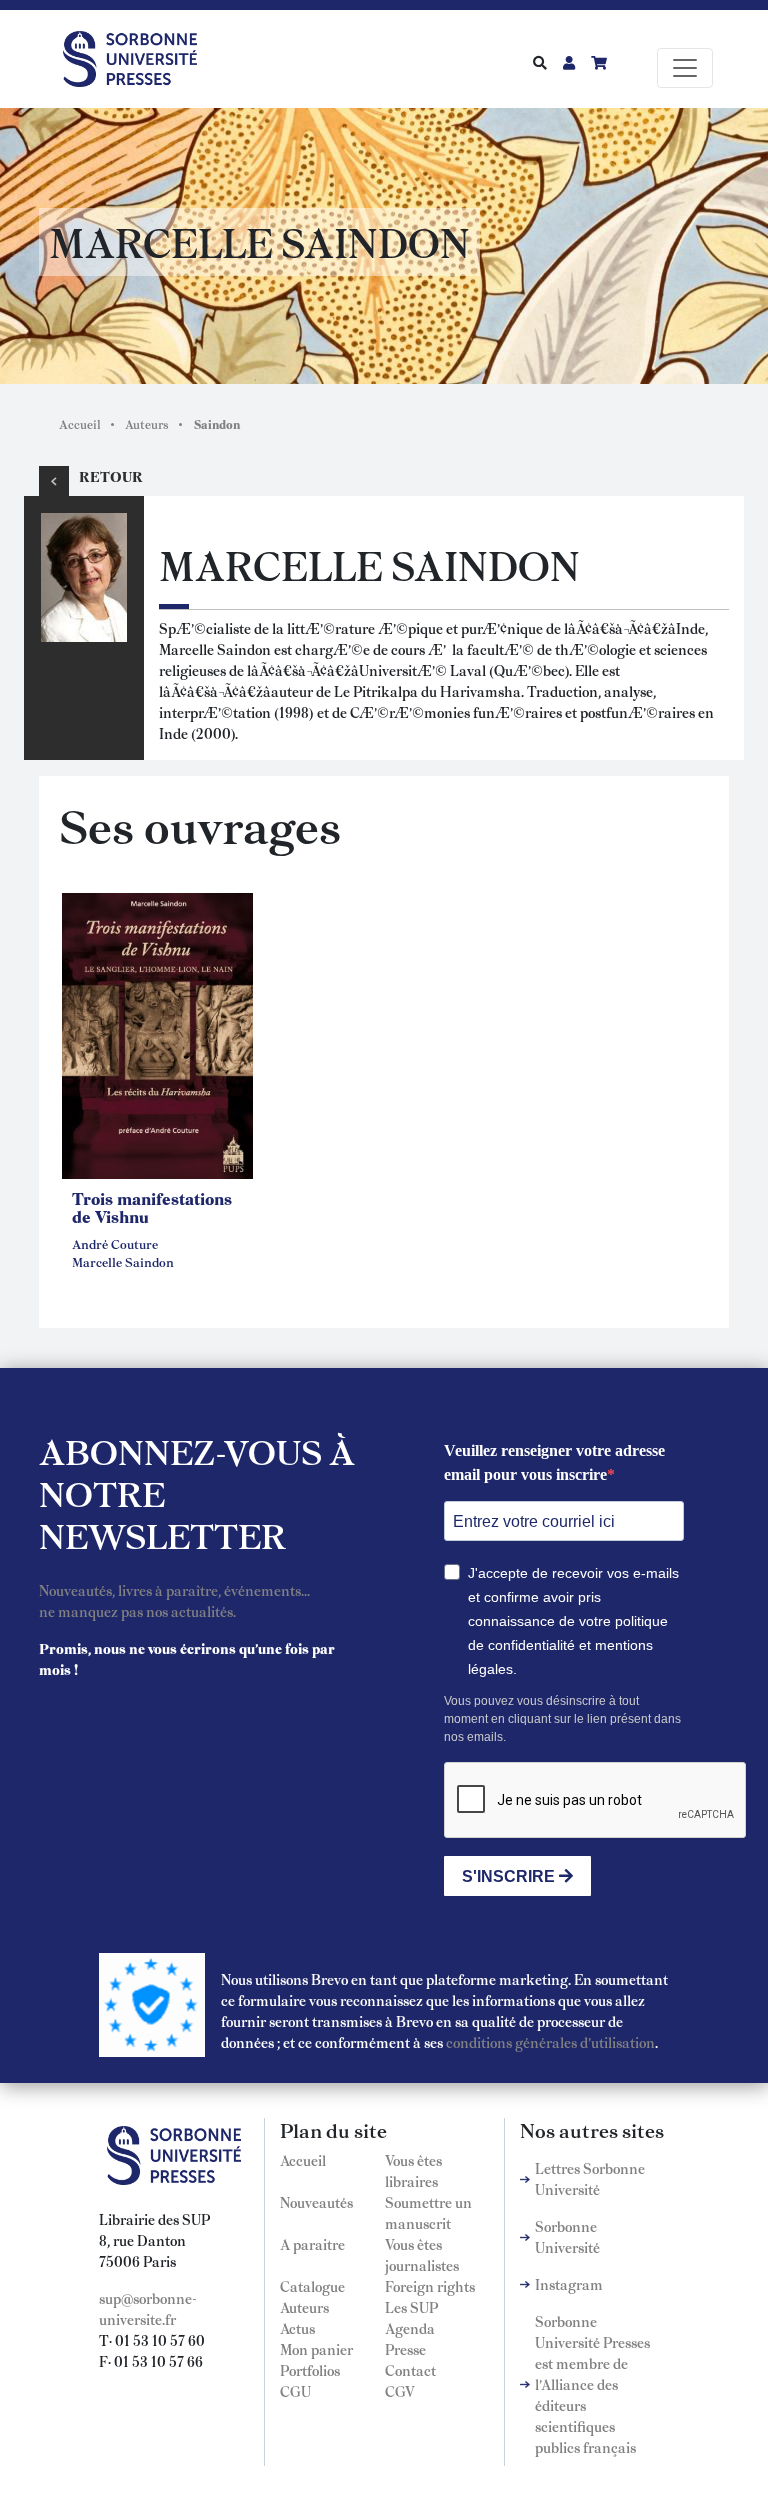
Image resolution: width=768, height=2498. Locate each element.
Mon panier (316, 2349)
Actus (297, 2328)
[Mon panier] (599, 62)
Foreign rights (430, 2286)
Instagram (569, 2284)
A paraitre (312, 2244)
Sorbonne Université (567, 2236)
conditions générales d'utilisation (550, 2042)
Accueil (80, 424)
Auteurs (147, 424)
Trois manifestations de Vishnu (152, 1207)
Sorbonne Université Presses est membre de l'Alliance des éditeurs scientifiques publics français (592, 2384)
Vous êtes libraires (413, 2170)
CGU (295, 2391)
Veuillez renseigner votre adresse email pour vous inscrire (554, 1462)
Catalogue (312, 2286)
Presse (405, 2349)
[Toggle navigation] (685, 68)
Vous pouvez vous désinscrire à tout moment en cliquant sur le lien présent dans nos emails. (562, 1719)
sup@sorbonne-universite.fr (148, 2308)
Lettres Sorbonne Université (590, 2178)
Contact (410, 2370)
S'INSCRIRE (510, 1876)
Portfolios (310, 2370)
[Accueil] (138, 55)
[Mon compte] (569, 62)
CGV (400, 2391)
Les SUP (411, 2307)
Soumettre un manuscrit (428, 2212)
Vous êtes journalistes (422, 2254)
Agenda (410, 2328)
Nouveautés (316, 2202)
